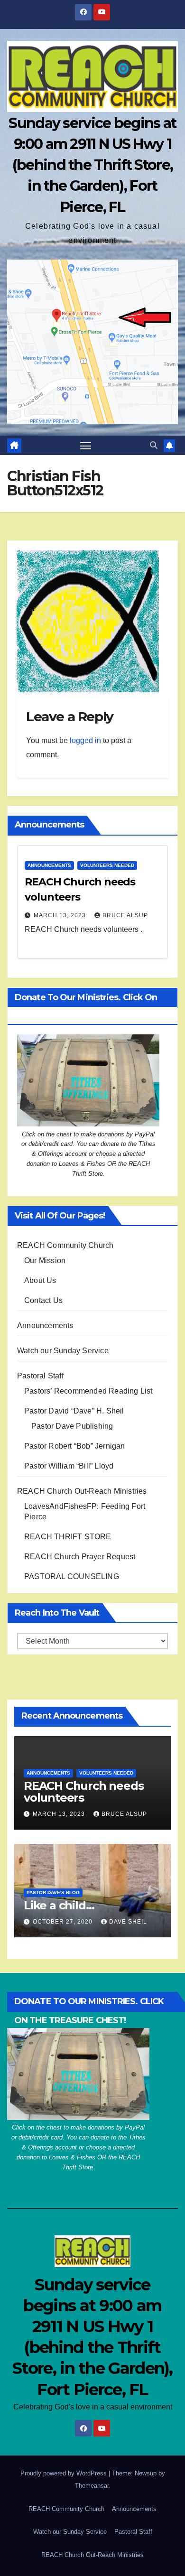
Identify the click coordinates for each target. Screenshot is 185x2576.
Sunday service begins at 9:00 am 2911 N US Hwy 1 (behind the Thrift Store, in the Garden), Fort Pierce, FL (92, 165)
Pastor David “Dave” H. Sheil (74, 1411)
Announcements (49, 865)
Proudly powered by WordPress (65, 2473)
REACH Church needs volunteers (83, 1792)
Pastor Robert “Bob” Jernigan (75, 1446)
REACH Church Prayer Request (80, 1557)
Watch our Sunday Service (63, 1351)
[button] (154, 445)
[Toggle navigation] (86, 446)
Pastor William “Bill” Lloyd (69, 1466)
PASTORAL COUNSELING (72, 1576)
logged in (85, 740)
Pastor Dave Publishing (72, 1426)
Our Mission (45, 1260)
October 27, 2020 (64, 1922)
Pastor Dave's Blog (53, 1892)
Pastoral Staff (40, 1376)
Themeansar (92, 2486)
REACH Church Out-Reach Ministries (82, 1491)
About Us (40, 1280)
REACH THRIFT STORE (68, 1537)
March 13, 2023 (61, 915)
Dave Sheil (128, 1922)
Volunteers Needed (107, 865)
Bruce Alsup (125, 915)
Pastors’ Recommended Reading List (88, 1391)
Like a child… (59, 1905)
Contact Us (43, 1300)
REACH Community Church (65, 1245)
